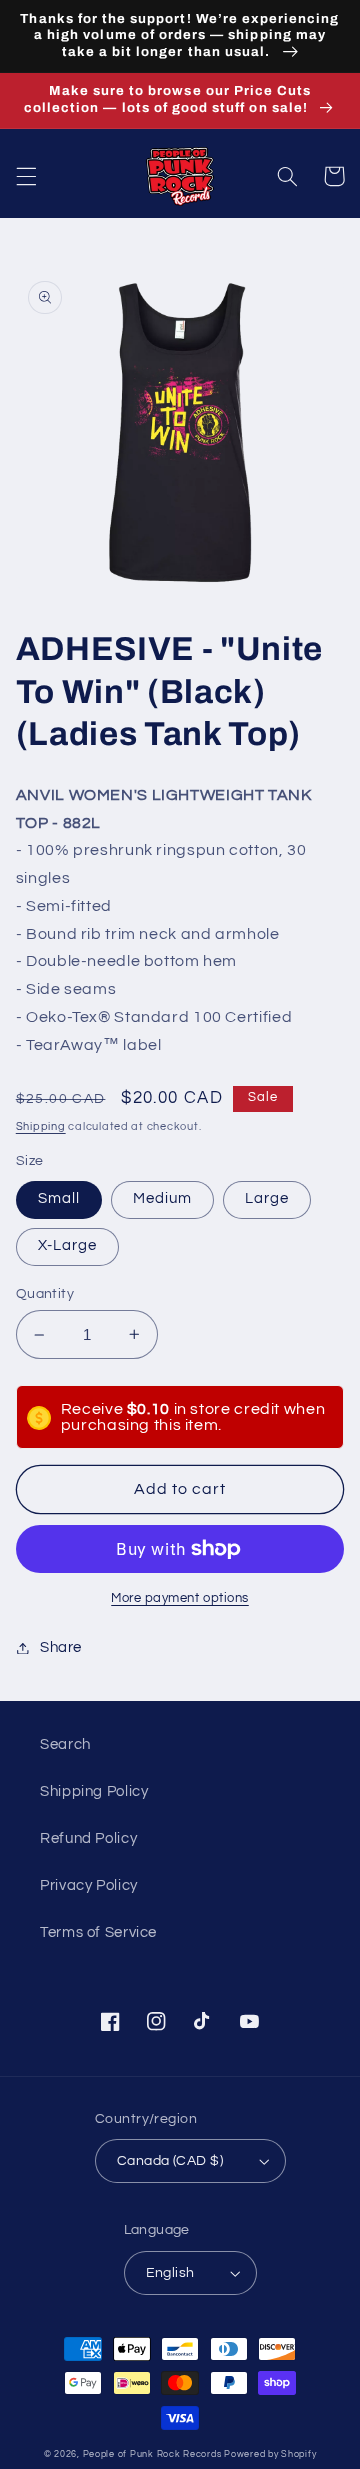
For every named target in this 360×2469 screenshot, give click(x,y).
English (170, 2273)
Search (65, 1744)
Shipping (41, 1126)
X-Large (67, 1245)
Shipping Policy (94, 1791)
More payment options (180, 1598)
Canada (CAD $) (170, 2161)
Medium (162, 1198)
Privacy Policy (89, 1885)
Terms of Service (98, 1932)
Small (59, 1198)
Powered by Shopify (270, 2454)
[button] (26, 176)
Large (267, 1198)
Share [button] (61, 1647)
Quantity (45, 1294)
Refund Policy (88, 1838)
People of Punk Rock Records (152, 2454)
